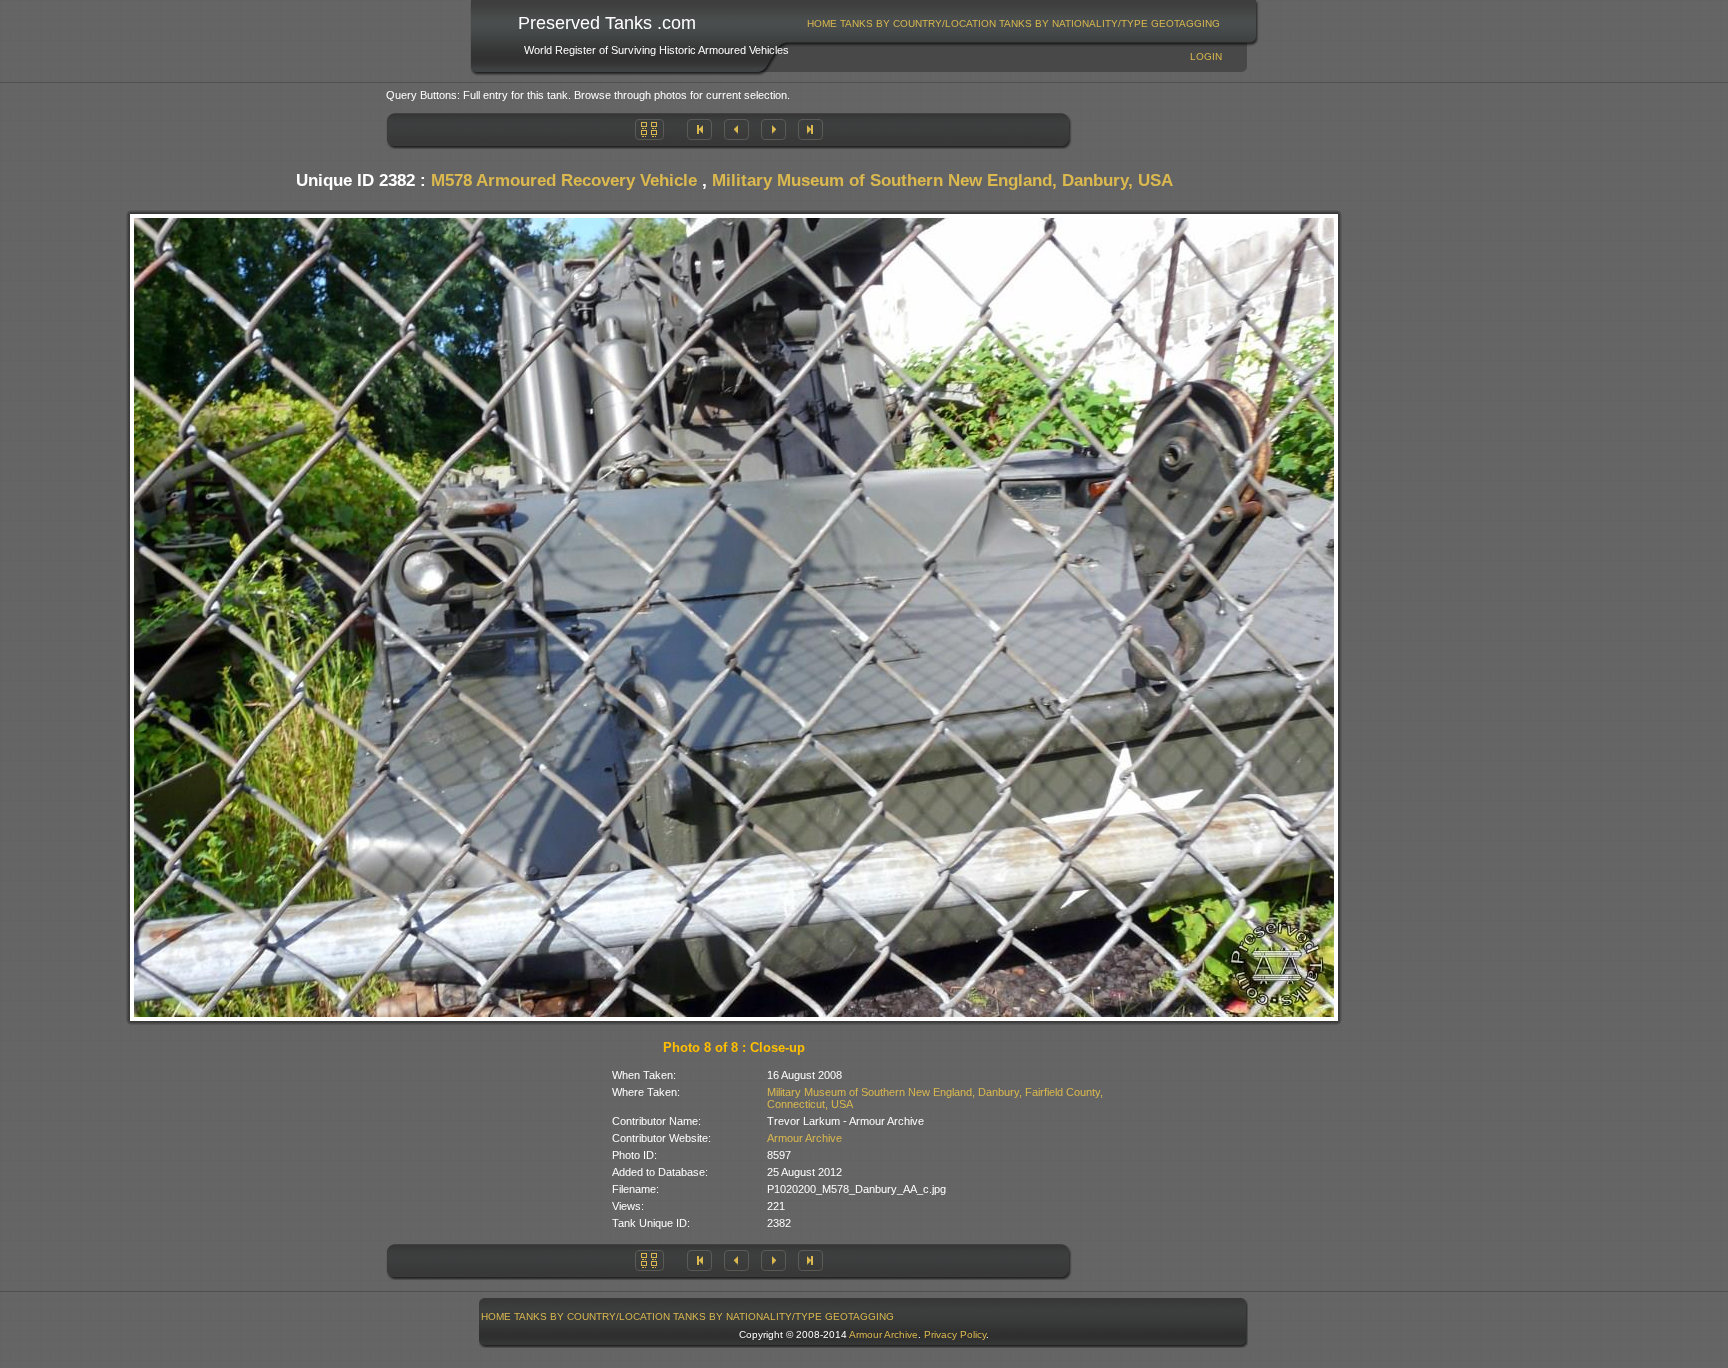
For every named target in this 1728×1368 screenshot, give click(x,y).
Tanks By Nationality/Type (1073, 23)
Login (1206, 56)
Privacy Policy (955, 1334)
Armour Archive (804, 1138)
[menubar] (1014, 23)
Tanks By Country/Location (918, 23)
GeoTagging (1185, 23)
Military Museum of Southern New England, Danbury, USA (942, 180)
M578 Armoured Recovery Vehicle (564, 180)
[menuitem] (822, 23)
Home (822, 23)
